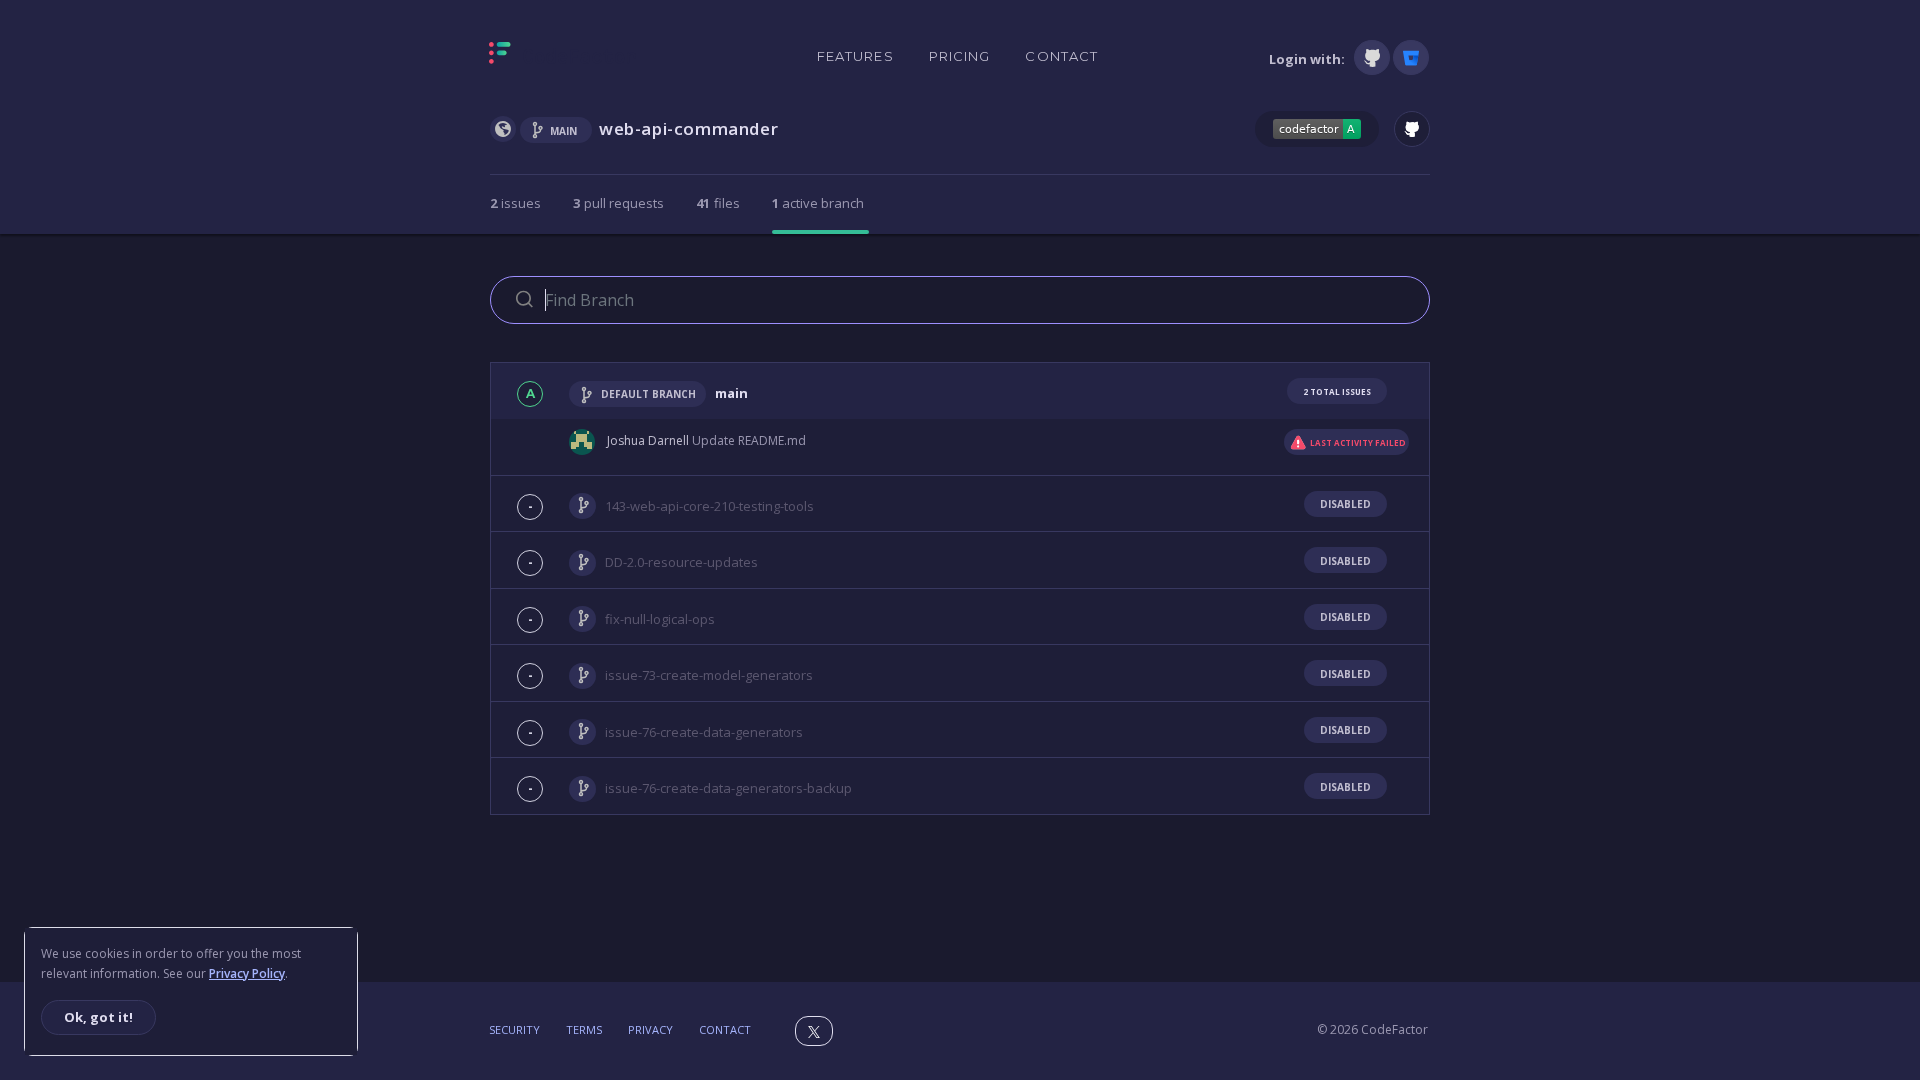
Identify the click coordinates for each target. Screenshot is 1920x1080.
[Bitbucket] (1411, 57)
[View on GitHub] (1412, 129)
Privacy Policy (247, 973)
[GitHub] (1372, 57)
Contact (1061, 56)
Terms (584, 1029)
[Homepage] (562, 57)
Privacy (650, 1029)
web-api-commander (688, 128)
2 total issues (1337, 391)
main (731, 393)
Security (514, 1029)
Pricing (960, 56)
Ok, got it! (98, 1017)
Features (855, 56)
